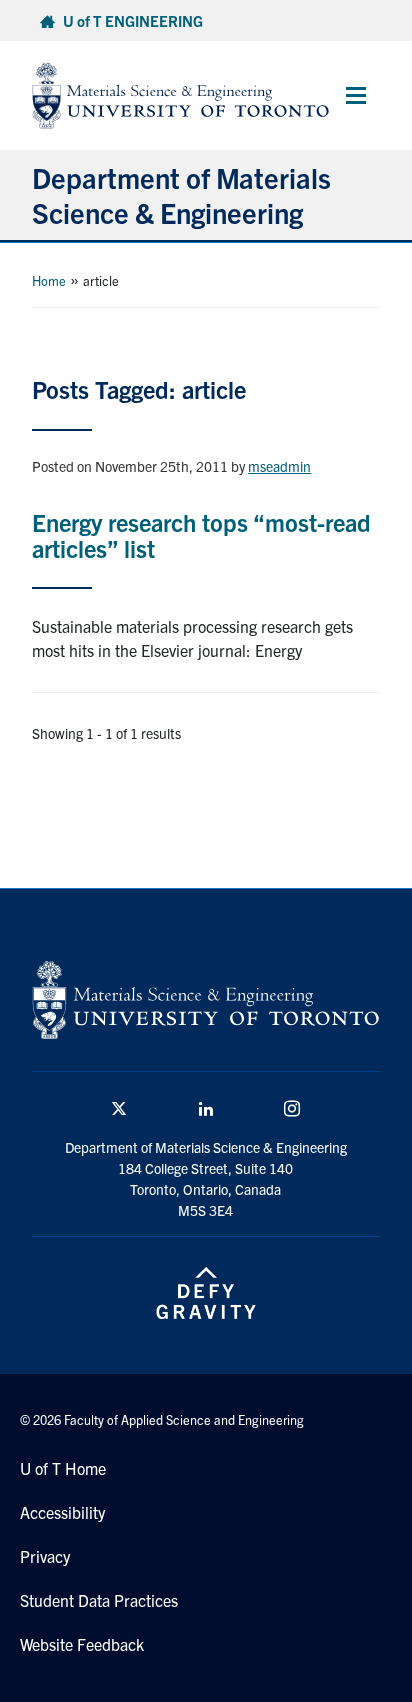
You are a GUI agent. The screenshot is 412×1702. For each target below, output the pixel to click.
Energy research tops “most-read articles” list (201, 535)
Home (49, 280)
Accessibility (62, 1512)
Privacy (45, 1556)
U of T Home (63, 1468)
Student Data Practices (99, 1600)
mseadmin (279, 466)
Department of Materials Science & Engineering (181, 194)
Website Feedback (82, 1644)
